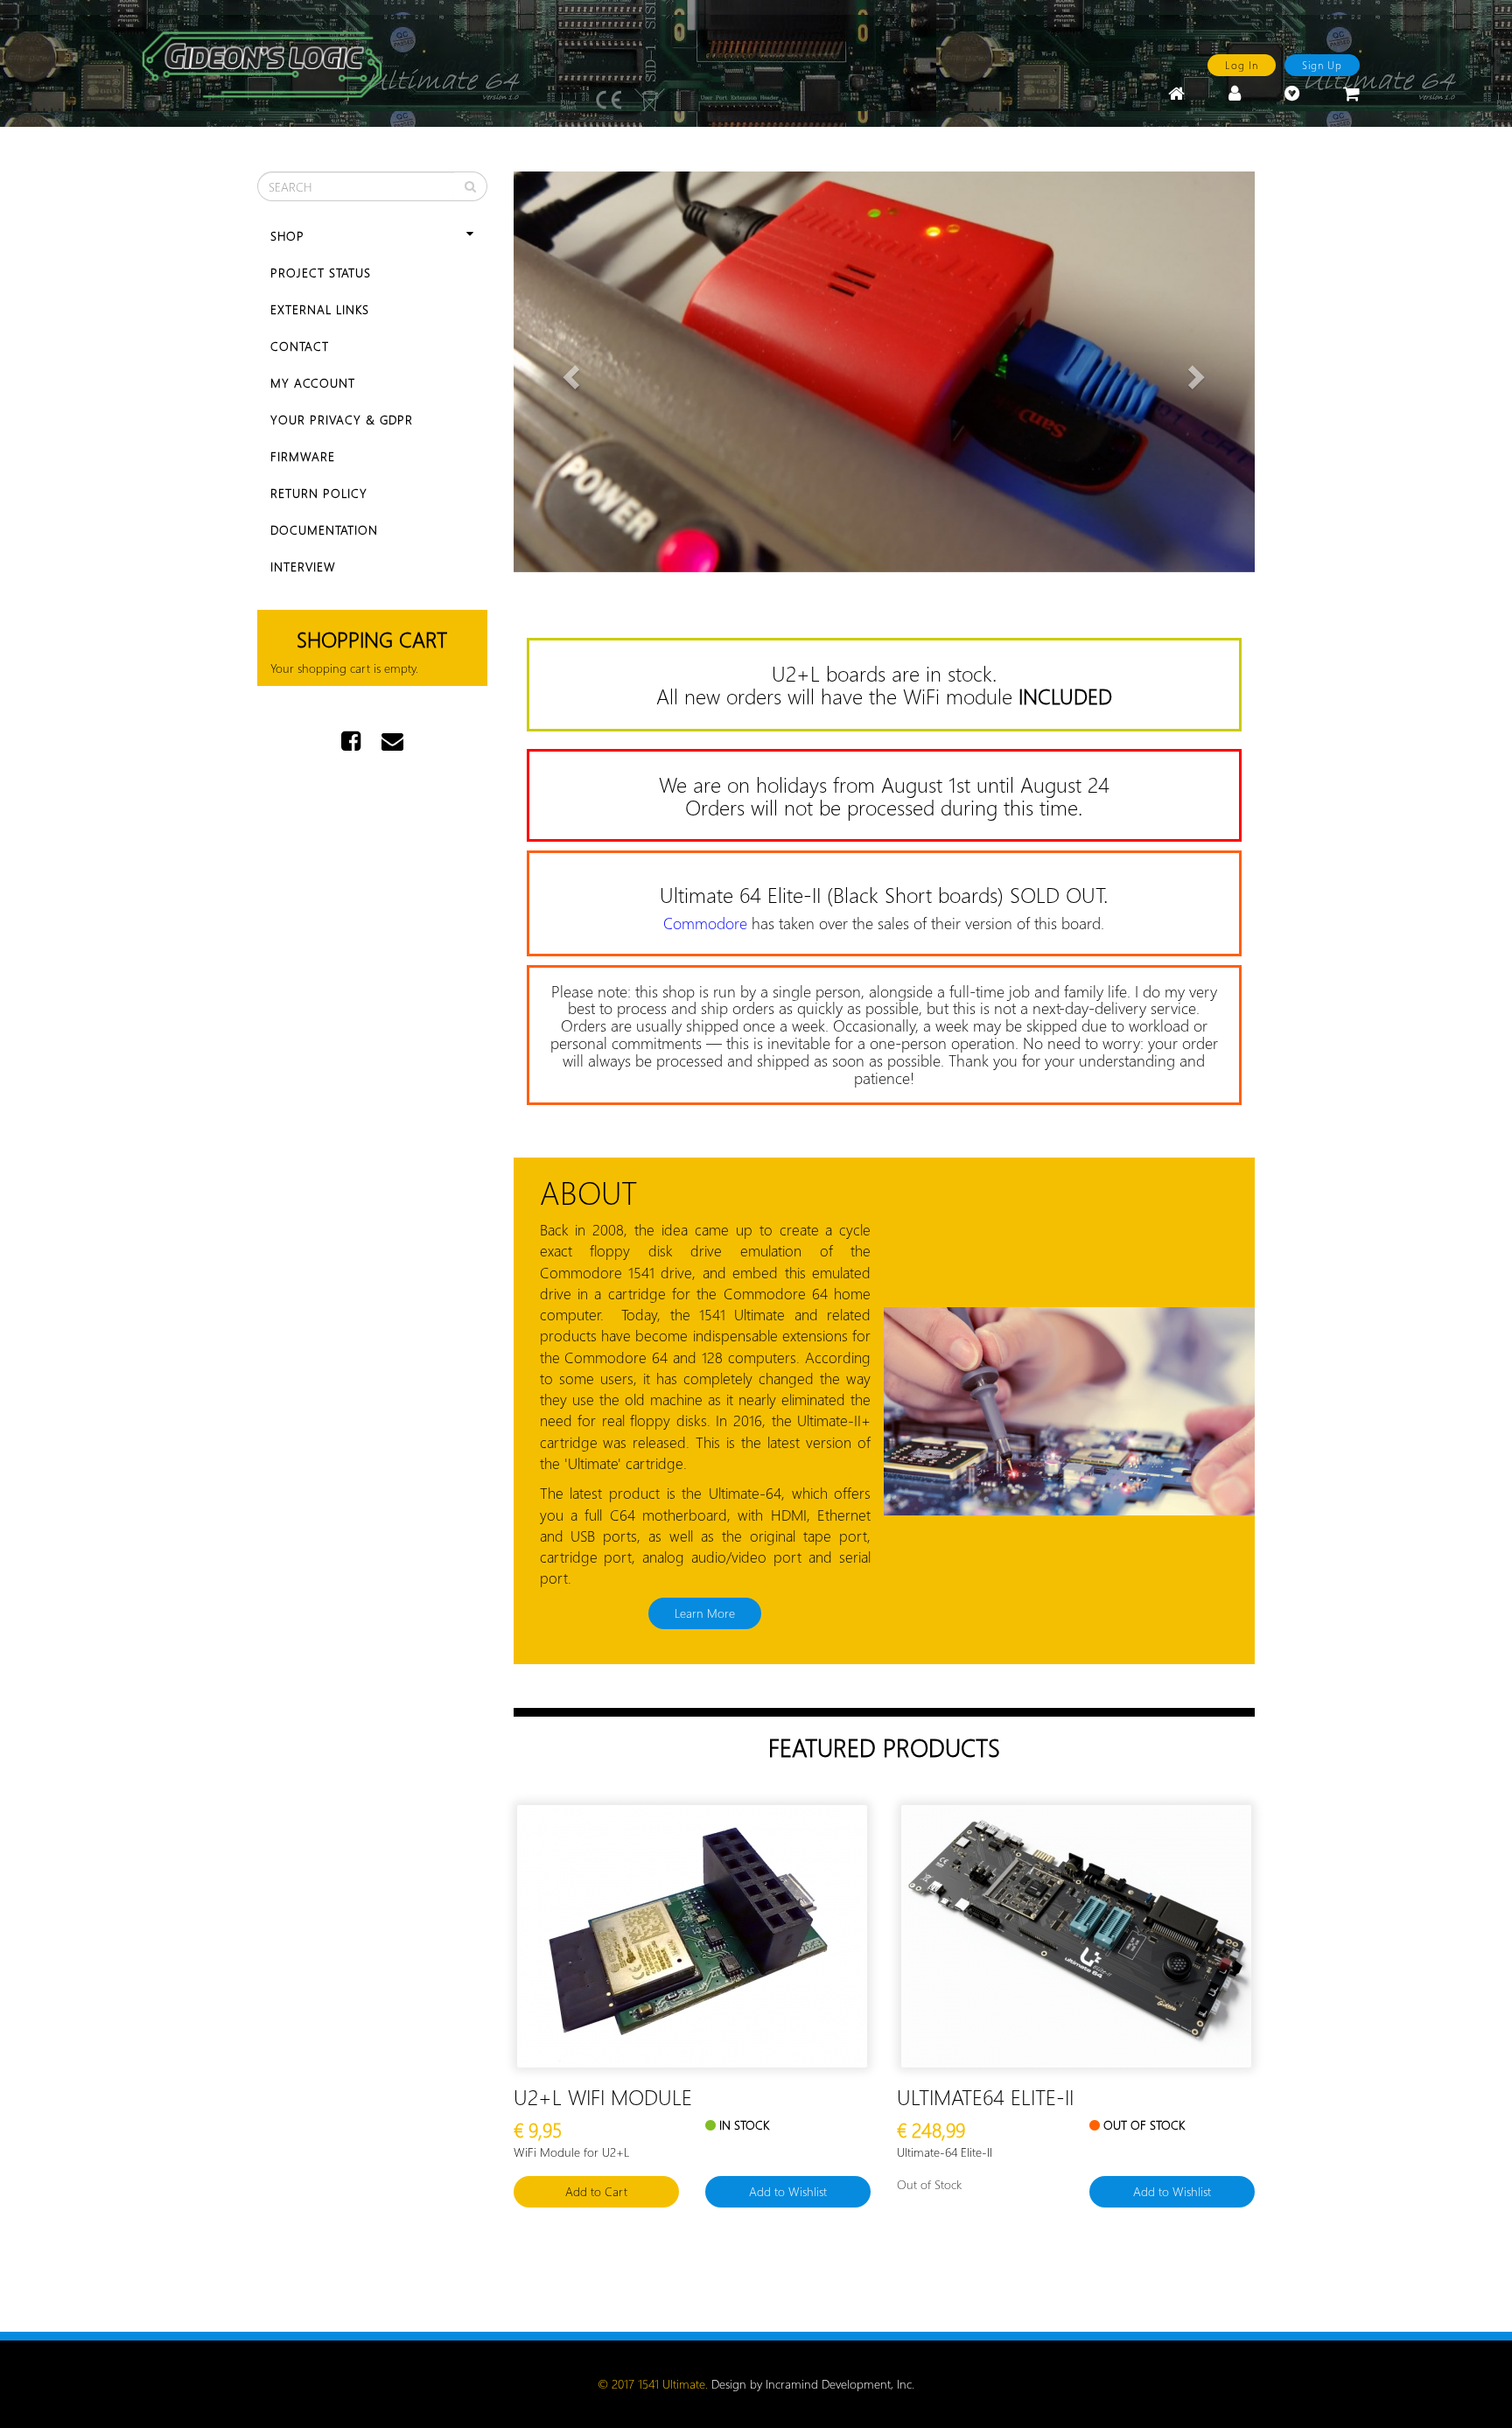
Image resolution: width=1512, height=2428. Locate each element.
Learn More (705, 1613)
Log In (1242, 65)
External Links (320, 309)
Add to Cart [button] (596, 2191)
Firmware (303, 456)
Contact (300, 346)
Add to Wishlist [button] (788, 2191)
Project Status (321, 273)
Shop (287, 236)
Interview (303, 567)
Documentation (324, 530)
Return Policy (319, 493)
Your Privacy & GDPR (342, 420)
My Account (313, 383)
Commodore (705, 923)
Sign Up (1322, 65)
